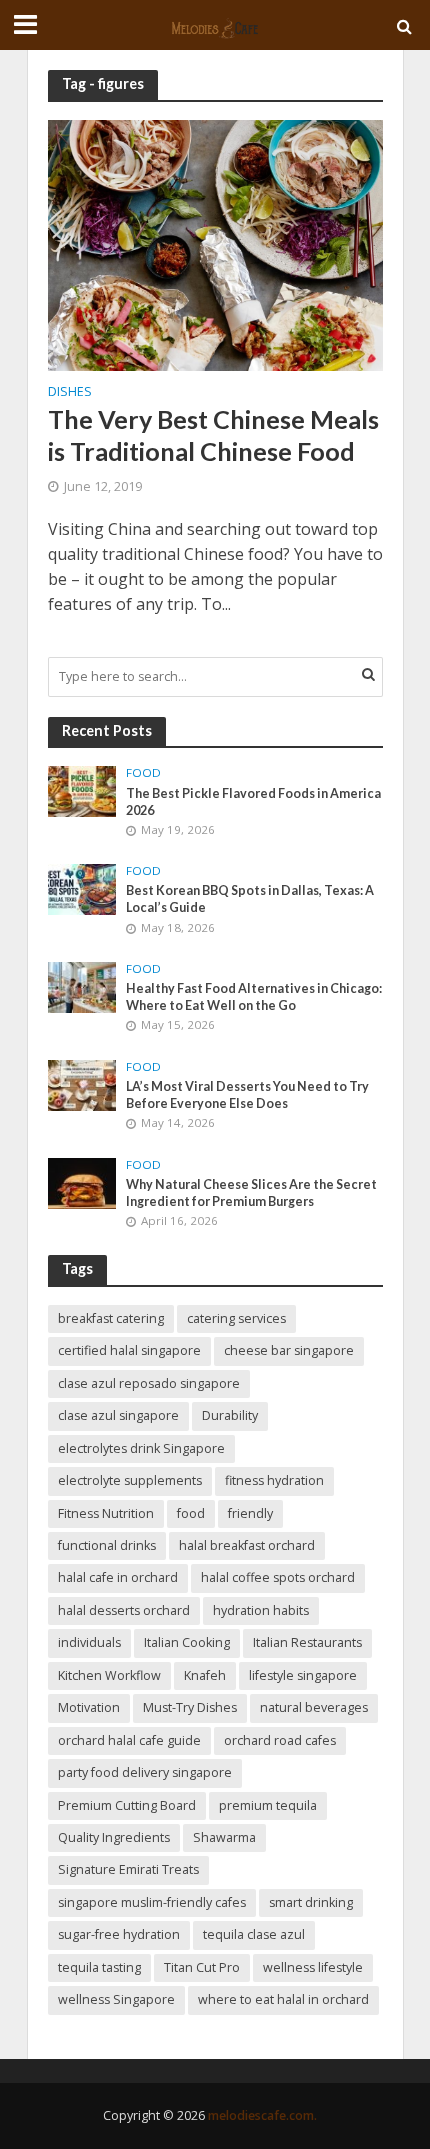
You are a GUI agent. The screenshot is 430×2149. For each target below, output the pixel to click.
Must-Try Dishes (190, 1707)
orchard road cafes (280, 1740)
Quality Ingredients (114, 1837)
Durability (230, 1415)
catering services (236, 1318)
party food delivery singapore (145, 1772)
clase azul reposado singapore (149, 1383)
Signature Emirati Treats (128, 1869)
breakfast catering (111, 1318)
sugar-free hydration (119, 1934)
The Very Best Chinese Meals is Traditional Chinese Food (213, 435)
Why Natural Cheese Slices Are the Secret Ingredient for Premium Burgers (251, 1193)
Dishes (70, 393)
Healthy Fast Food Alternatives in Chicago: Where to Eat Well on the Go (254, 997)
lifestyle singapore (303, 1675)
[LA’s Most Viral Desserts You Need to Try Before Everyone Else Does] (82, 1084)
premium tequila (268, 1805)
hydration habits (261, 1610)
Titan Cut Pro (202, 1967)
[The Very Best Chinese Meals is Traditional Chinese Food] (215, 244)
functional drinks (107, 1545)
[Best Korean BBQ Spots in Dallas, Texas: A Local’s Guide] (82, 888)
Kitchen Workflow (109, 1675)
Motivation (89, 1707)
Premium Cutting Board (127, 1805)
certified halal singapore (129, 1350)
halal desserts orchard (124, 1610)
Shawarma (224, 1837)
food (191, 1513)
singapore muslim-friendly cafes (152, 1902)
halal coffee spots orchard (278, 1577)
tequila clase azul (254, 1934)
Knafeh (205, 1675)
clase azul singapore (118, 1415)
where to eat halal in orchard (283, 1999)
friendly (250, 1513)
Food (143, 773)
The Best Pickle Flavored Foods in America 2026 (253, 802)
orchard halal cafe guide (129, 1740)
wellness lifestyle (313, 1967)
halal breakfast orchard (247, 1545)
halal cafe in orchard (118, 1577)
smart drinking (311, 1902)
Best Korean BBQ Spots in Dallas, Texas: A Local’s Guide (250, 899)
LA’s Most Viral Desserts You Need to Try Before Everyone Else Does (247, 1095)
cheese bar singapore (289, 1350)
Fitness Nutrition (106, 1513)
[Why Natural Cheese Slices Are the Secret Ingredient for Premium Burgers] (82, 1182)
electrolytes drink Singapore (141, 1448)
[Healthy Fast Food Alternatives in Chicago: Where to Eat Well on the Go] (82, 986)
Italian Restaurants (307, 1642)
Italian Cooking (187, 1642)
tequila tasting (99, 1967)
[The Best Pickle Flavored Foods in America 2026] (82, 790)
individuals (89, 1642)
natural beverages (314, 1707)
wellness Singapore (116, 1999)
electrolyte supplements (130, 1480)
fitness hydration (274, 1480)
